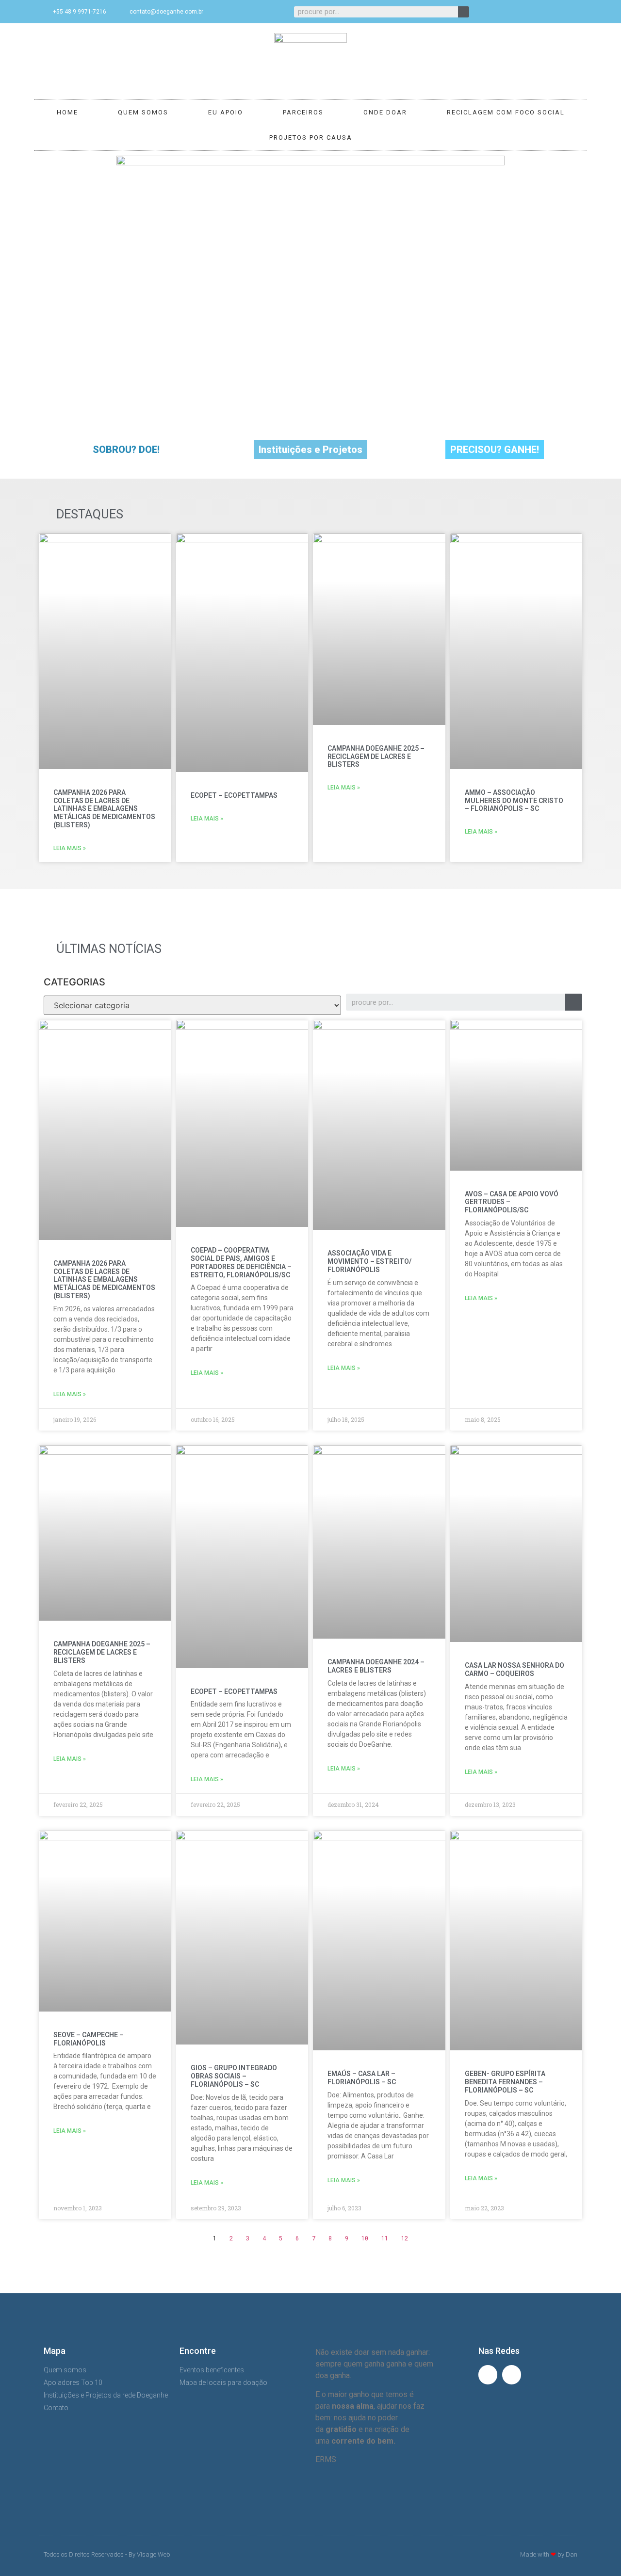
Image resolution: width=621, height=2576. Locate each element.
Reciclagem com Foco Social (506, 112)
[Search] (464, 12)
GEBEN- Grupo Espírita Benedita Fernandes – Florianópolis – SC (505, 2082)
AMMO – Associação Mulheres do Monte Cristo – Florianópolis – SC (514, 801)
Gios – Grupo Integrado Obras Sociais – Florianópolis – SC (234, 2076)
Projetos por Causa (311, 137)
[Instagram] (572, 12)
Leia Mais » (70, 848)
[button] (126, 450)
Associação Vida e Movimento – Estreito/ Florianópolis (369, 1261)
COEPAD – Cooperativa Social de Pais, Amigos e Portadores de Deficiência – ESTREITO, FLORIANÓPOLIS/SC (241, 1262)
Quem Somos (143, 112)
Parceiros (303, 112)
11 (385, 2238)
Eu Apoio (226, 112)
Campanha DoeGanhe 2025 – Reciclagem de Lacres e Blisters (376, 757)
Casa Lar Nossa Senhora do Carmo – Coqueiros (515, 1669)
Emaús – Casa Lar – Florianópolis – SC (362, 2078)
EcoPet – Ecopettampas (234, 795)
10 (365, 2238)
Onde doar (385, 112)
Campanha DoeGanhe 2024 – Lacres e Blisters (376, 1666)
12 (405, 2238)
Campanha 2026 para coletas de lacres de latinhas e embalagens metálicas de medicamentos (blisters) (104, 809)
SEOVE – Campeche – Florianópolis (89, 2039)
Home (67, 112)
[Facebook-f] (556, 12)
